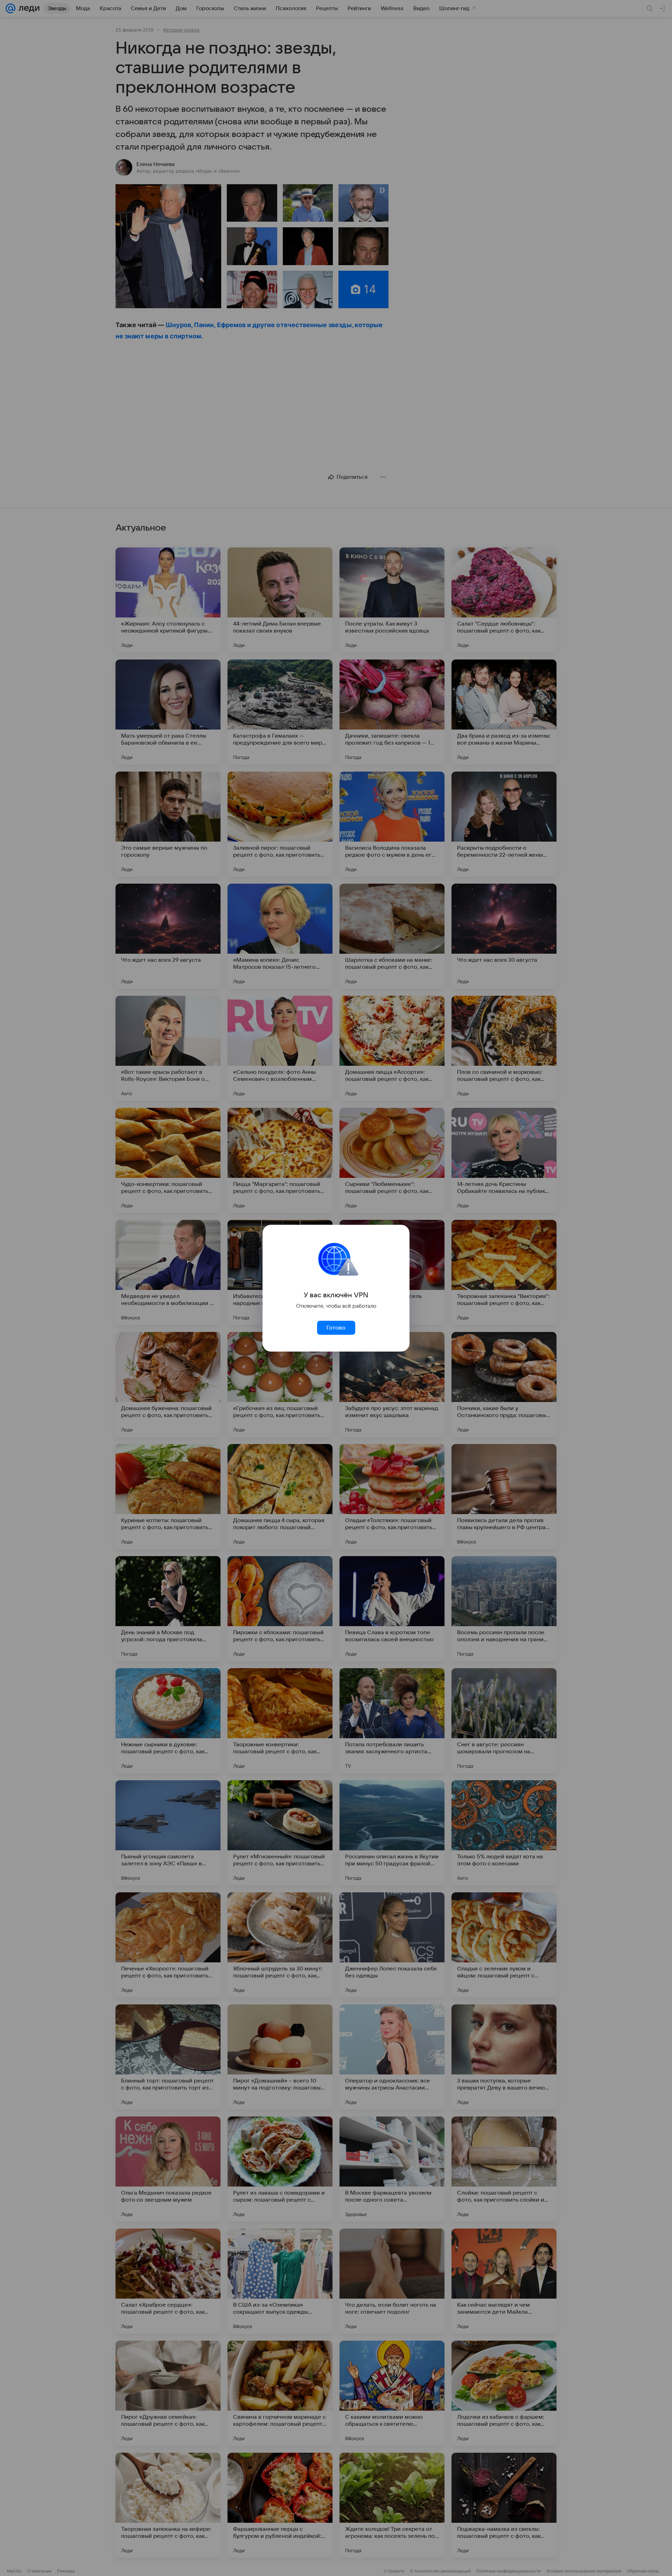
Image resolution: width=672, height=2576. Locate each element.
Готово (336, 1328)
